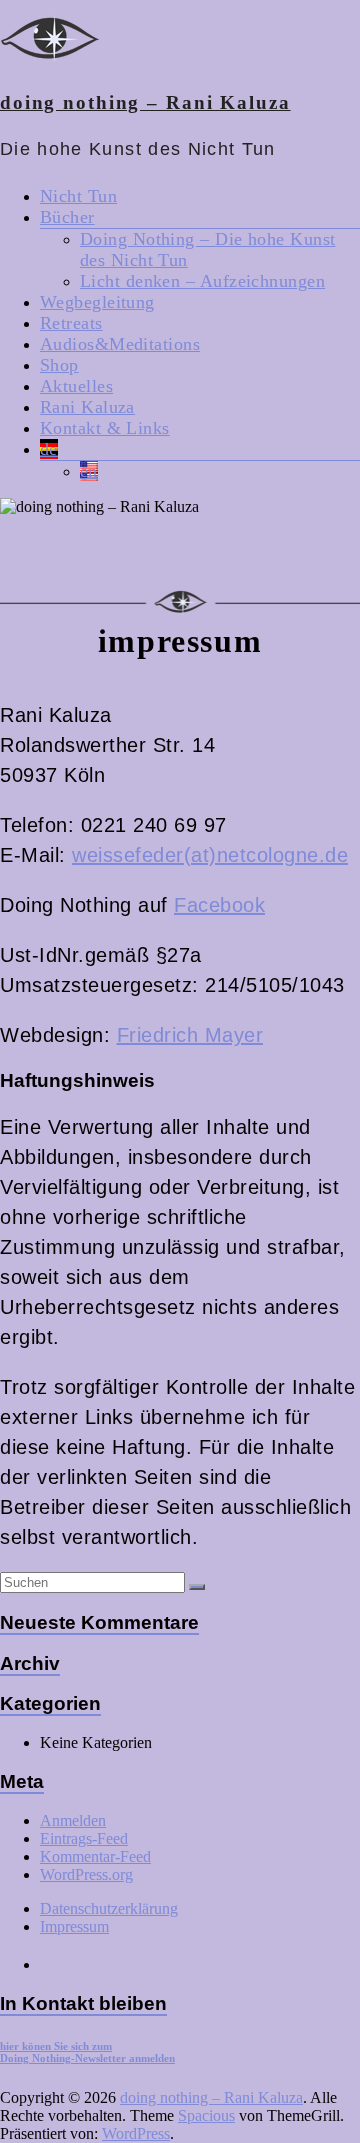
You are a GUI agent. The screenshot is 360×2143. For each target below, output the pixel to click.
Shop (59, 365)
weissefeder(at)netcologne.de (210, 855)
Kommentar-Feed (95, 1856)
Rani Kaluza (87, 407)
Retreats (71, 323)
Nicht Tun (78, 196)
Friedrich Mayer (190, 1035)
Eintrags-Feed (84, 1838)
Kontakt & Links (105, 428)
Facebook (219, 905)
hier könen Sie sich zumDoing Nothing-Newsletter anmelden (87, 2052)
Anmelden (73, 1820)
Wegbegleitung (97, 302)
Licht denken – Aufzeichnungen (202, 281)
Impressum (74, 1926)
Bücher (67, 217)
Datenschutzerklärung (109, 1908)
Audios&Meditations (120, 344)
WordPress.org (86, 1874)
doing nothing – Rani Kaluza (145, 102)
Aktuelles (76, 386)
